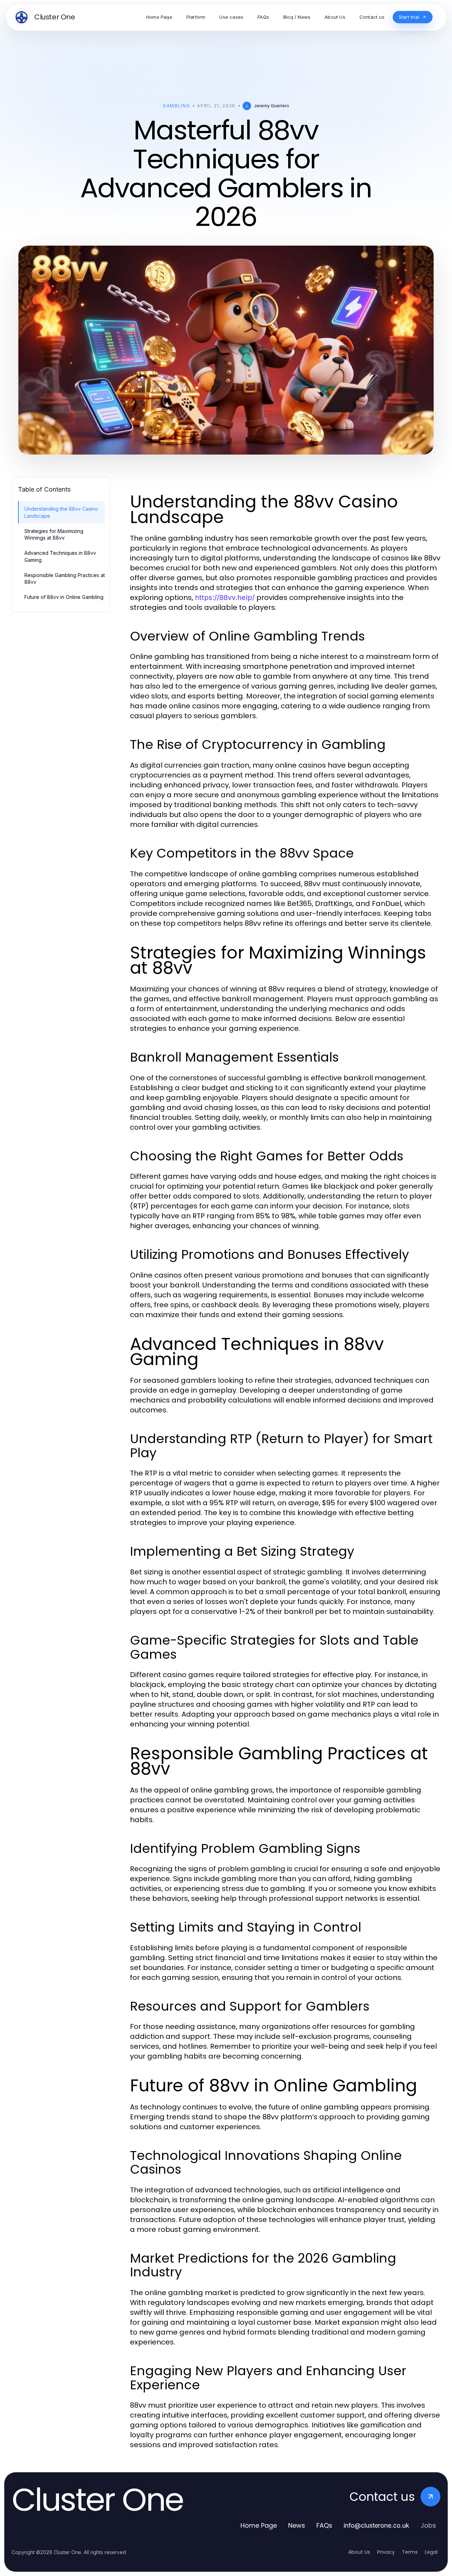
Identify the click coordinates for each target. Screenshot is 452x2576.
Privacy (386, 2552)
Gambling (176, 106)
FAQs (324, 2525)
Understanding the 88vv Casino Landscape (61, 512)
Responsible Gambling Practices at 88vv (65, 578)
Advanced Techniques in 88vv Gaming (60, 556)
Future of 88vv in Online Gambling (64, 597)
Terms (410, 2552)
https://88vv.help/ (225, 598)
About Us (359, 2552)
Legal (431, 2552)
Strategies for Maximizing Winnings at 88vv (54, 534)
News (297, 2525)
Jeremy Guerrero (272, 106)
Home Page (259, 2525)
